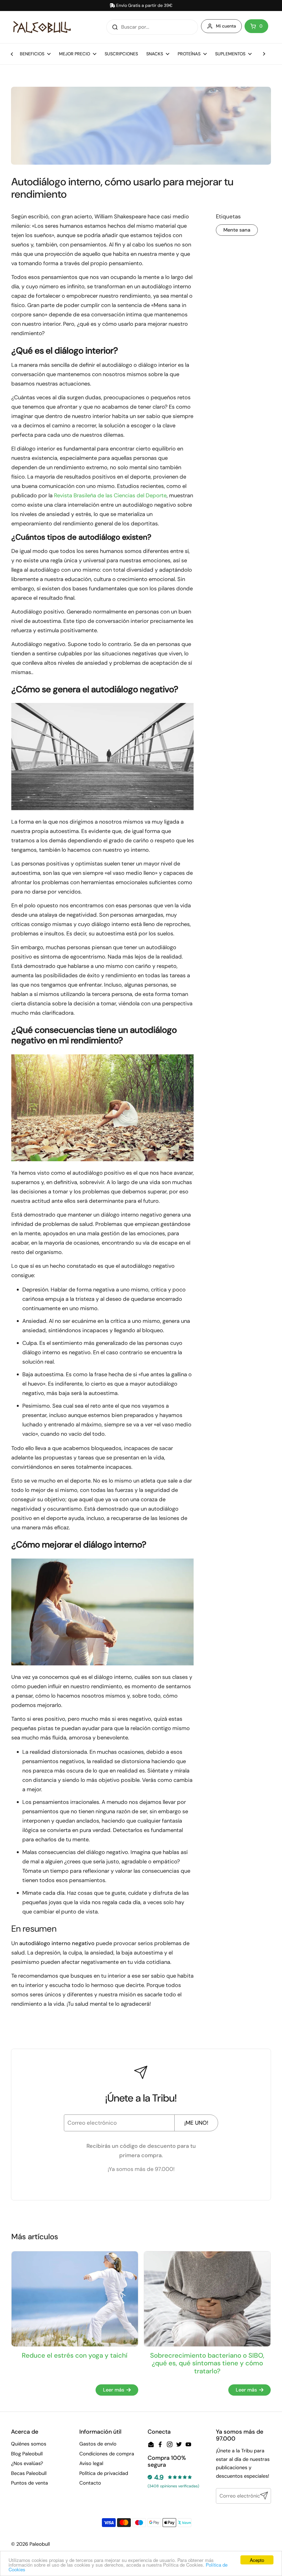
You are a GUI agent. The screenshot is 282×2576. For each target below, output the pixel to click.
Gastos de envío (98, 2444)
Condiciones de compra (107, 2454)
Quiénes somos (29, 2444)
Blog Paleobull (27, 2454)
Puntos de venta (29, 2483)
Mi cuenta (226, 26)
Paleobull (40, 2544)
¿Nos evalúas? (27, 2463)
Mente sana (237, 230)
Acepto (257, 2560)
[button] (256, 26)
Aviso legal (91, 2463)
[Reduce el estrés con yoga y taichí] (75, 2299)
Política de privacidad (104, 2473)
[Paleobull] (42, 27)
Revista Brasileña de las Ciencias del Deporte (110, 495)
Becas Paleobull (29, 2473)
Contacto (90, 2483)
